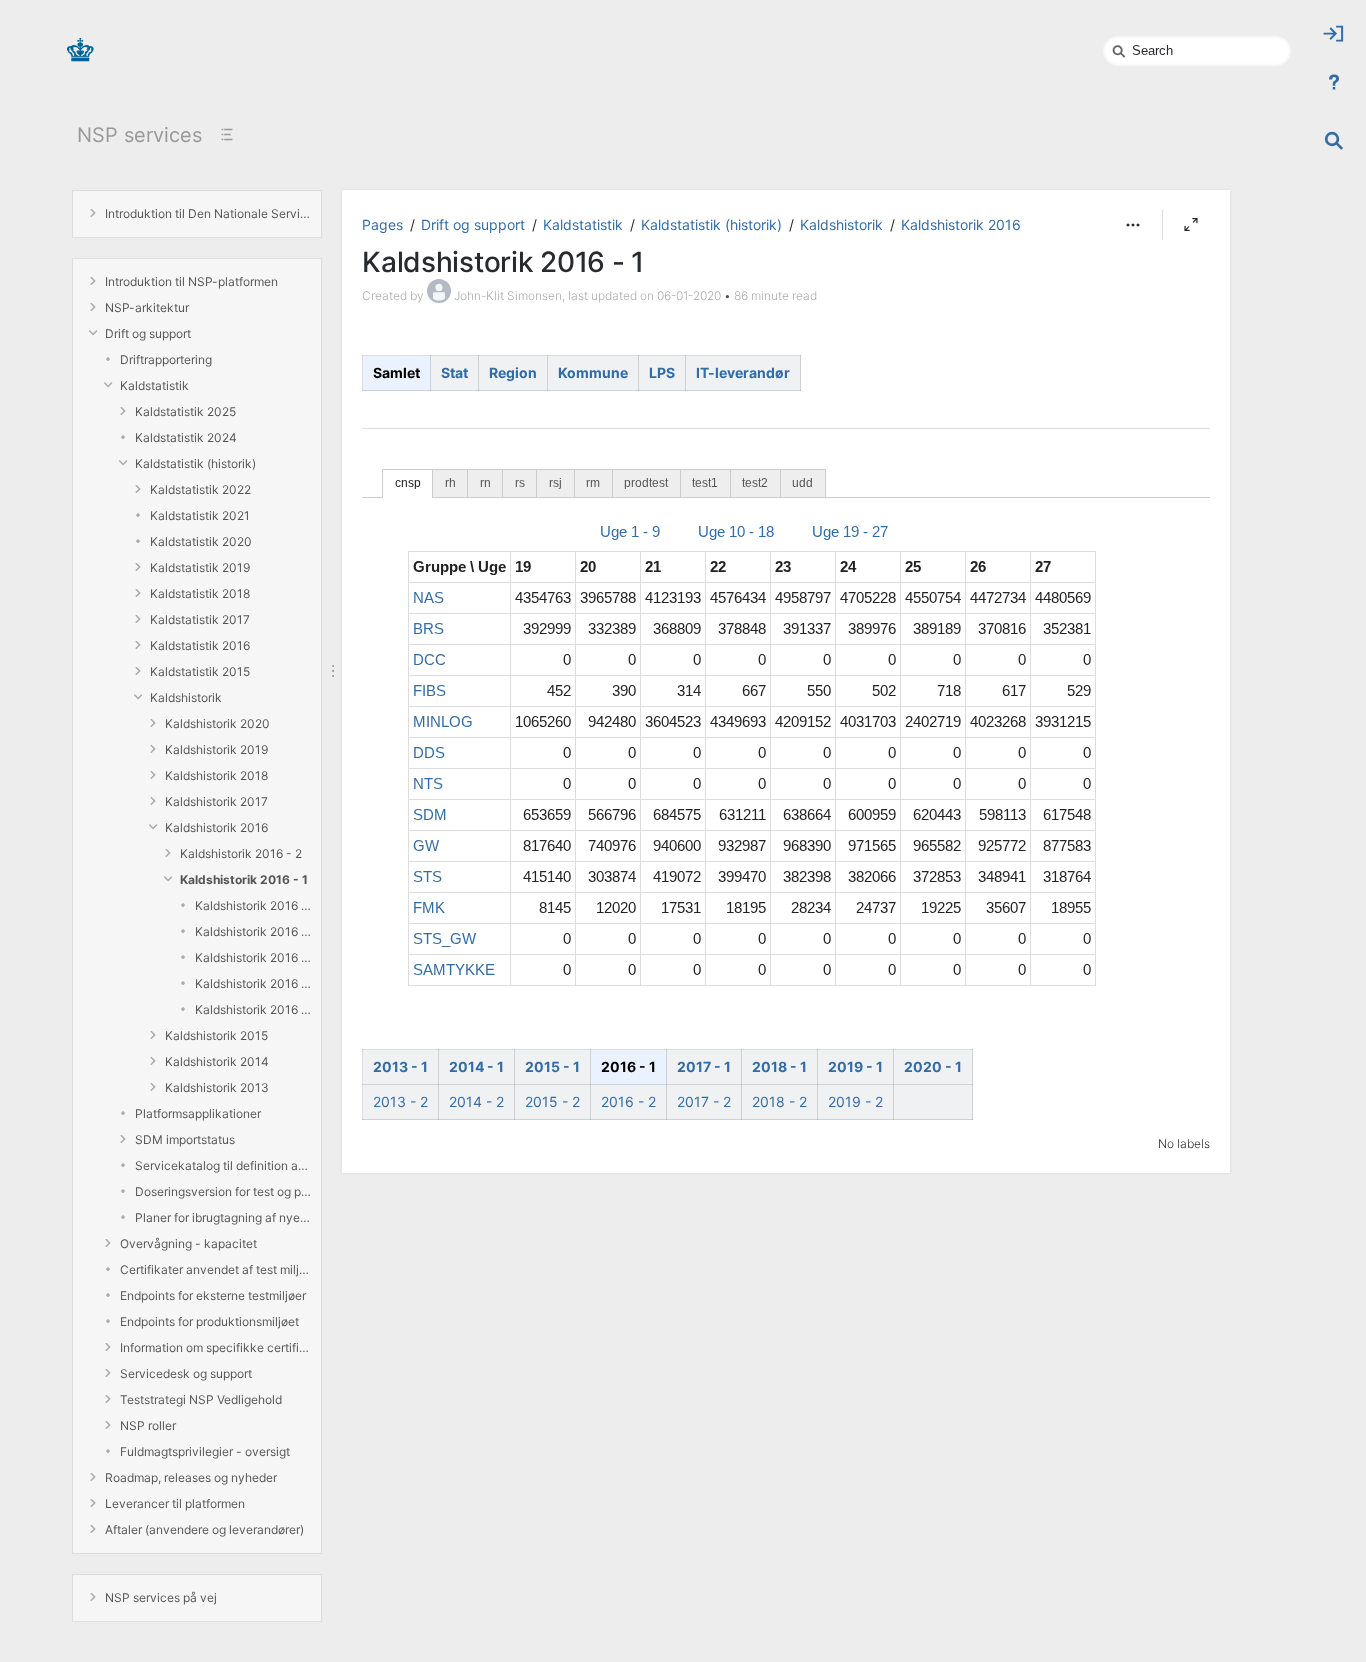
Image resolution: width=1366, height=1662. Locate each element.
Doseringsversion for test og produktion (223, 1191)
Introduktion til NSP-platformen (191, 281)
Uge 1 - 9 (630, 531)
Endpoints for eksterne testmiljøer (213, 1295)
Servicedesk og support (186, 1373)
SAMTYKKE (454, 969)
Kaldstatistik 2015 (200, 671)
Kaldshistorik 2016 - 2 (241, 853)
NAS (428, 597)
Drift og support (148, 333)
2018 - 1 (779, 1066)
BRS (428, 628)
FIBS (429, 690)
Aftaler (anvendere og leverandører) (204, 1529)
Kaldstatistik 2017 (200, 619)
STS (427, 876)
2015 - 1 (552, 1066)
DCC (429, 659)
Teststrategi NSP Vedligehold (201, 1399)
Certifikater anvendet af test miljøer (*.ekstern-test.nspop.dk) (215, 1269)
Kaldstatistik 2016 (200, 645)
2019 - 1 (855, 1066)
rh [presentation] (450, 483)
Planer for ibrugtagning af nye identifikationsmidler (223, 1217)
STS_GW (444, 938)
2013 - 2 (400, 1101)
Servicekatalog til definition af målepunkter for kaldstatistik (223, 1165)
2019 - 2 (855, 1101)
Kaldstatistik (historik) (195, 463)
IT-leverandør (743, 372)
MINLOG (443, 721)
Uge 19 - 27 (850, 531)
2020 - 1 (933, 1066)
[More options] (1133, 225)
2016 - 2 (628, 1101)
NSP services (139, 135)
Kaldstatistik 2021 (200, 515)
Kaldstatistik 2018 (200, 593)
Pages (382, 224)
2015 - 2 (552, 1101)
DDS (429, 752)
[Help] (1334, 82)
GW (426, 845)
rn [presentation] (485, 483)
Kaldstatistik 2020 (201, 541)
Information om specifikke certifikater (215, 1347)
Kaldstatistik (154, 385)
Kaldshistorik (186, 697)
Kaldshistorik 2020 (217, 723)
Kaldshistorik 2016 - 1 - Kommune (253, 957)
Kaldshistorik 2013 (217, 1087)
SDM (430, 814)
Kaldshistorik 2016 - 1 (244, 879)
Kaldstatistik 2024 (186, 437)
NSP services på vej (161, 1597)
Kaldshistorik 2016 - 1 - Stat (253, 905)
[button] (1133, 225)
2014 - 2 (476, 1101)
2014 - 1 (476, 1066)
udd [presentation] (802, 483)
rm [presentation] (593, 483)
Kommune (593, 372)
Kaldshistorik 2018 (216, 775)
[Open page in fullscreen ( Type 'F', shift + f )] (1191, 225)
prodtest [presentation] (646, 483)
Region (513, 372)
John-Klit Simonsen (508, 295)
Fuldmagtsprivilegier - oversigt (205, 1451)
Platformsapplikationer (198, 1113)
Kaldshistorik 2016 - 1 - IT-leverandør (253, 1009)
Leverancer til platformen (175, 1503)
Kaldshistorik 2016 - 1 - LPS (253, 983)
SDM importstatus (185, 1139)
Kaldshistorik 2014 (217, 1061)
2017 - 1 (704, 1066)
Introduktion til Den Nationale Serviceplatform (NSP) (208, 213)
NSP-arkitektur (147, 307)
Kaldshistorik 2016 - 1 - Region (253, 931)
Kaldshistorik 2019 (216, 749)
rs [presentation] (520, 483)
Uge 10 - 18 (736, 531)
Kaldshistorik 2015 (216, 1035)
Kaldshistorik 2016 (216, 827)
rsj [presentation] (555, 483)
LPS (662, 372)
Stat (454, 372)
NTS (428, 783)
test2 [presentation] (755, 483)
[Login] (1334, 34)
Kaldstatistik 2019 (200, 567)
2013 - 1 (400, 1066)
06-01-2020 (689, 295)
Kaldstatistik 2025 (185, 411)
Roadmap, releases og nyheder (191, 1477)
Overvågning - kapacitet (188, 1243)
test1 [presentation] (705, 483)
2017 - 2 (704, 1101)
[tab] (407, 483)
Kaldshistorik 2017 (216, 801)
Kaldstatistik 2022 (200, 489)
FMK (429, 907)
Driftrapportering (166, 359)
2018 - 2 (779, 1101)
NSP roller (148, 1425)
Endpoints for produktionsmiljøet (209, 1321)
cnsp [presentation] (408, 483)
